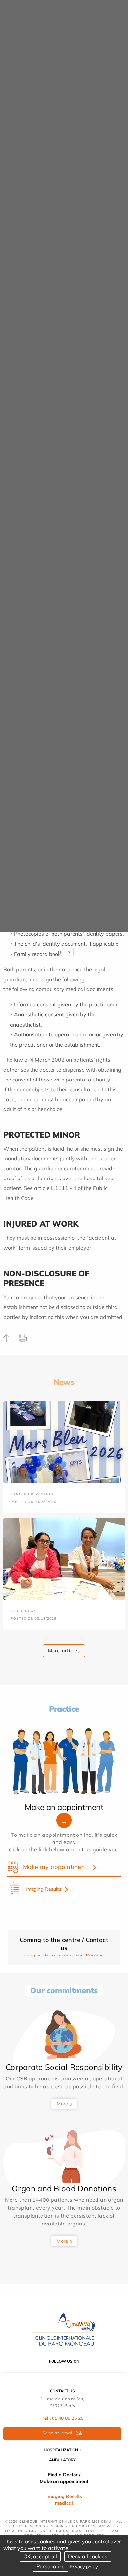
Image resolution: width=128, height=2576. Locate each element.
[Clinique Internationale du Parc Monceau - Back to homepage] (64, 2329)
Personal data (66, 2531)
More (63, 2104)
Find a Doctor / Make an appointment (64, 2478)
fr (60, 952)
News (64, 1382)
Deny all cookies (88, 2556)
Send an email (58, 2433)
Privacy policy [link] (84, 2567)
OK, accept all (40, 2556)
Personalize (51, 2566)
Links (91, 2531)
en (68, 952)
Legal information (25, 2531)
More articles (64, 1651)
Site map (111, 2531)
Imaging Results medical (64, 2500)
